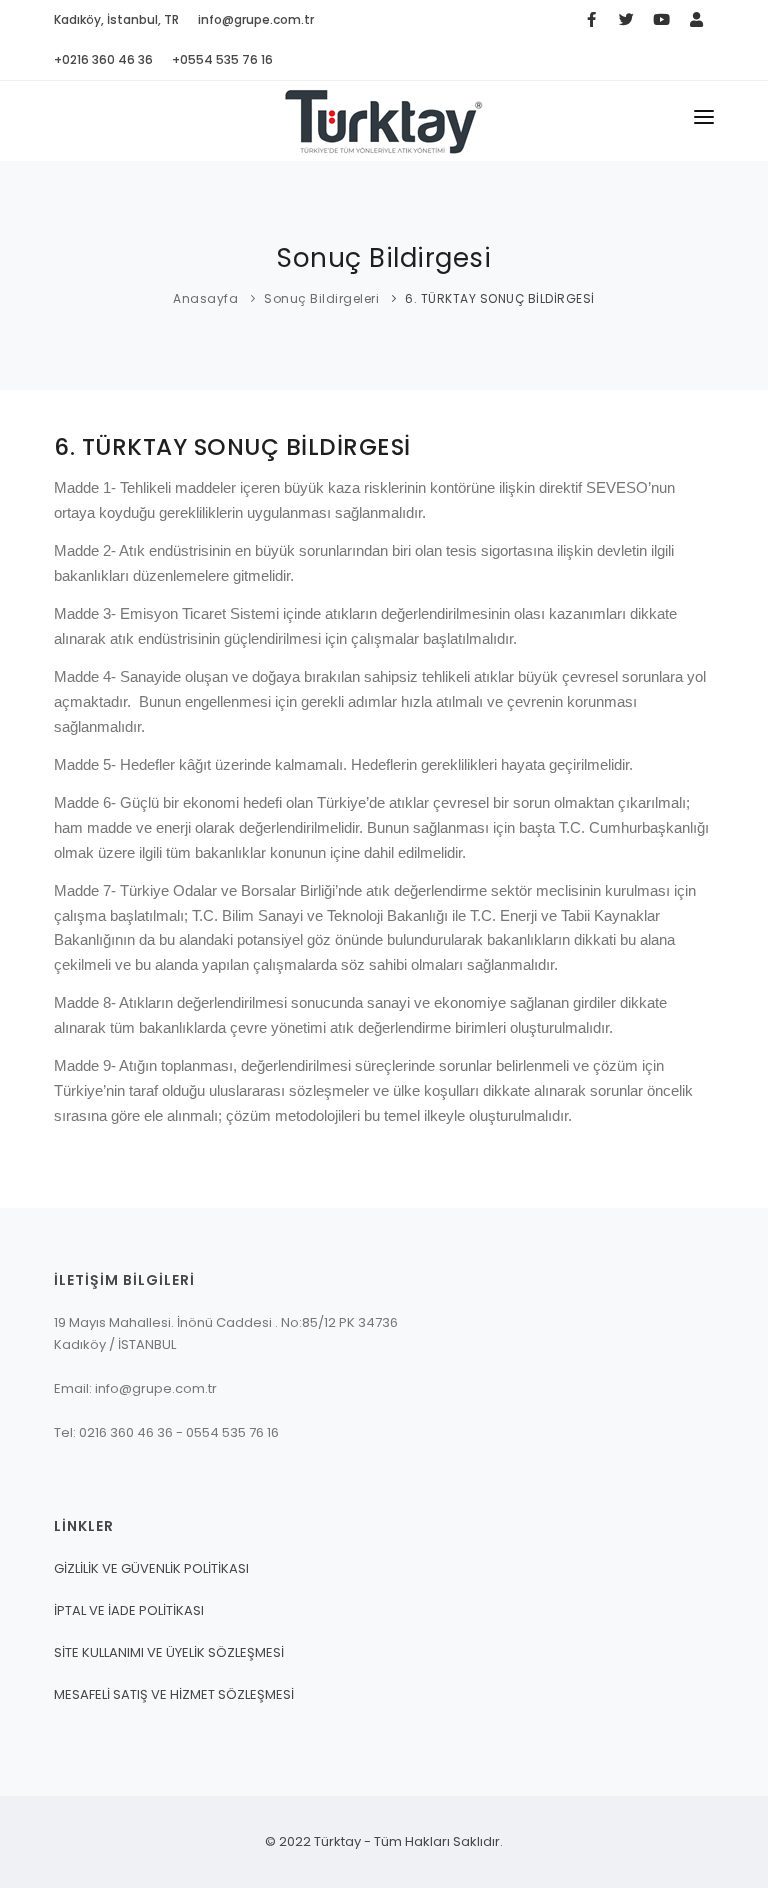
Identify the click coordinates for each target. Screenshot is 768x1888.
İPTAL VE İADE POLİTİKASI (129, 1610)
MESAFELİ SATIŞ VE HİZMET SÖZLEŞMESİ (174, 1694)
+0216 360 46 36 (103, 59)
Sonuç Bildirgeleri (321, 298)
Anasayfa (205, 298)
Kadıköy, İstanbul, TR (116, 19)
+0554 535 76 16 (222, 59)
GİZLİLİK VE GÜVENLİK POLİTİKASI (151, 1568)
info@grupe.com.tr (256, 19)
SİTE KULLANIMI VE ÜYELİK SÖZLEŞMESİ (169, 1652)
